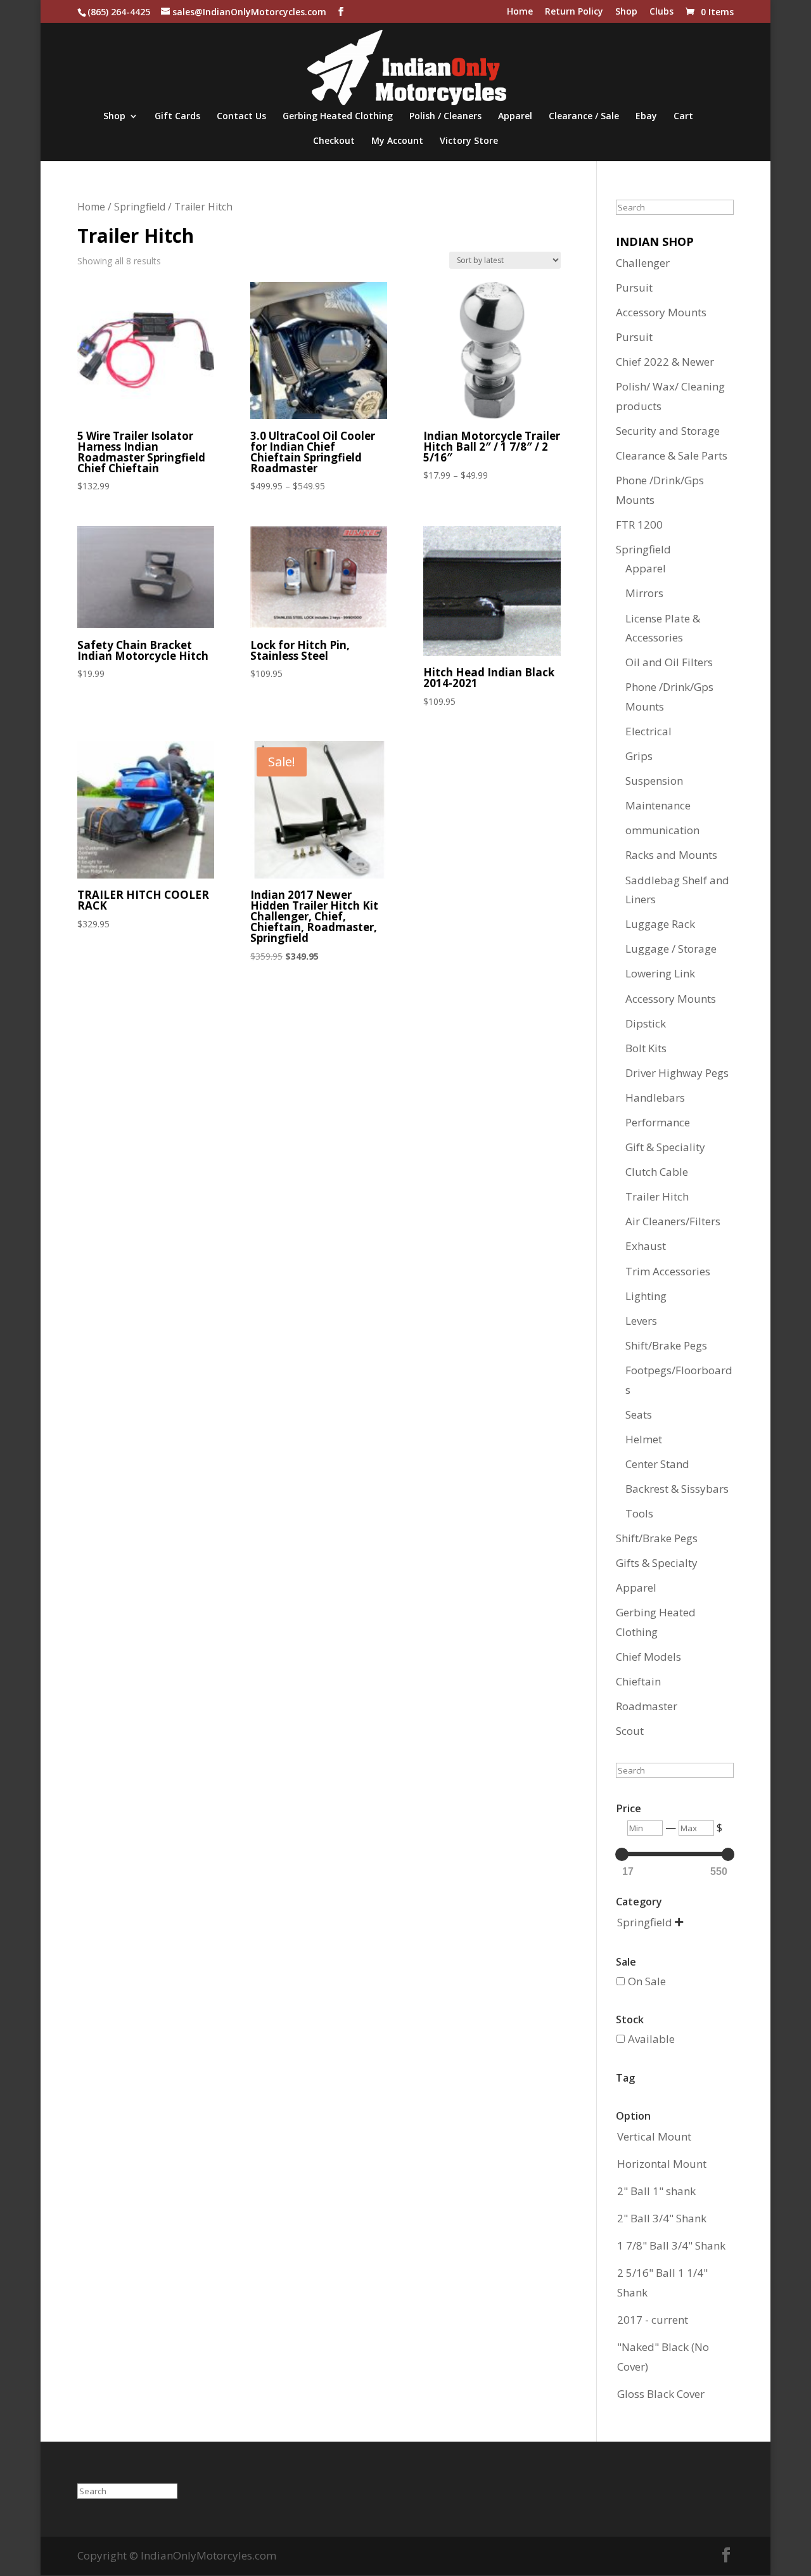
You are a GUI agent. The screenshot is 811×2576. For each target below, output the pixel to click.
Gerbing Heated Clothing (338, 117)
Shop (626, 12)
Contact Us (241, 117)
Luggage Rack (660, 924)
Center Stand (657, 1464)
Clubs (661, 12)
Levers (641, 1321)
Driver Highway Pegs (677, 1073)
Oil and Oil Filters (669, 662)
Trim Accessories (668, 1271)
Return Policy (574, 12)
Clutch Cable (657, 1172)
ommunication (662, 830)
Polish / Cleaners (445, 117)
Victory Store (469, 141)
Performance (658, 1122)
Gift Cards (177, 117)
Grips (639, 756)
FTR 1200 (639, 525)
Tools (639, 1513)
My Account (397, 141)
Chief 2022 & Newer (665, 362)
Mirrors (644, 593)
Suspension (654, 781)
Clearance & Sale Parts (672, 455)
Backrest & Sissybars (677, 1489)
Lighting (646, 1296)
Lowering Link (660, 973)
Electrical (648, 731)
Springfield (140, 207)
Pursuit (634, 287)
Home (520, 12)
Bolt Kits (646, 1048)
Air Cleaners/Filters (673, 1221)
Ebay (646, 117)
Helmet (644, 1439)
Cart (683, 117)
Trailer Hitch (657, 1196)
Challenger (643, 263)
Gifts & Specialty (657, 1563)
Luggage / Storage (671, 949)
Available (651, 2039)
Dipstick (646, 1023)
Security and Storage (668, 431)
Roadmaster (647, 1706)
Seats (639, 1414)
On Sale (647, 1981)
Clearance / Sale (584, 117)
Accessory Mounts (661, 312)
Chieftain (638, 1681)
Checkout (334, 141)
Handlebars (655, 1098)
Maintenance (658, 805)
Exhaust (646, 1246)
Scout (630, 1731)
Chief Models (648, 1657)
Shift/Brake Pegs (666, 1345)
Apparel (515, 117)
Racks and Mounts (671, 855)
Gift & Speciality (665, 1147)
